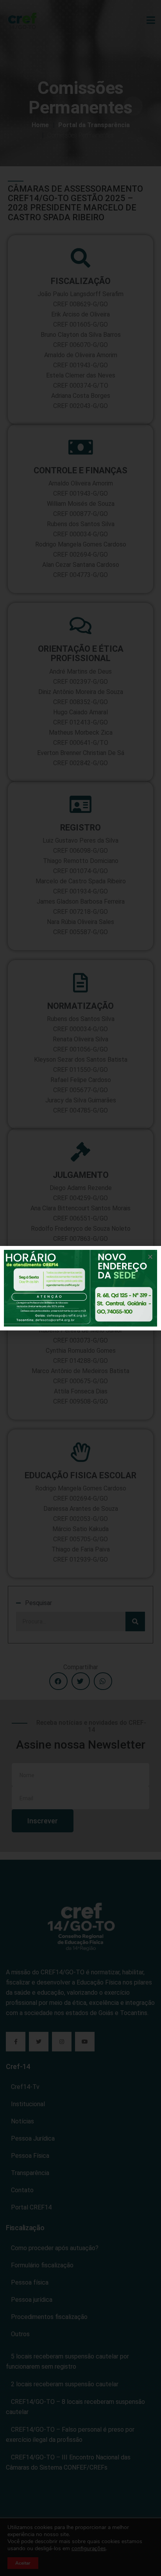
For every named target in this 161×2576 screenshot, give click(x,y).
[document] (80, 1288)
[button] (150, 1257)
